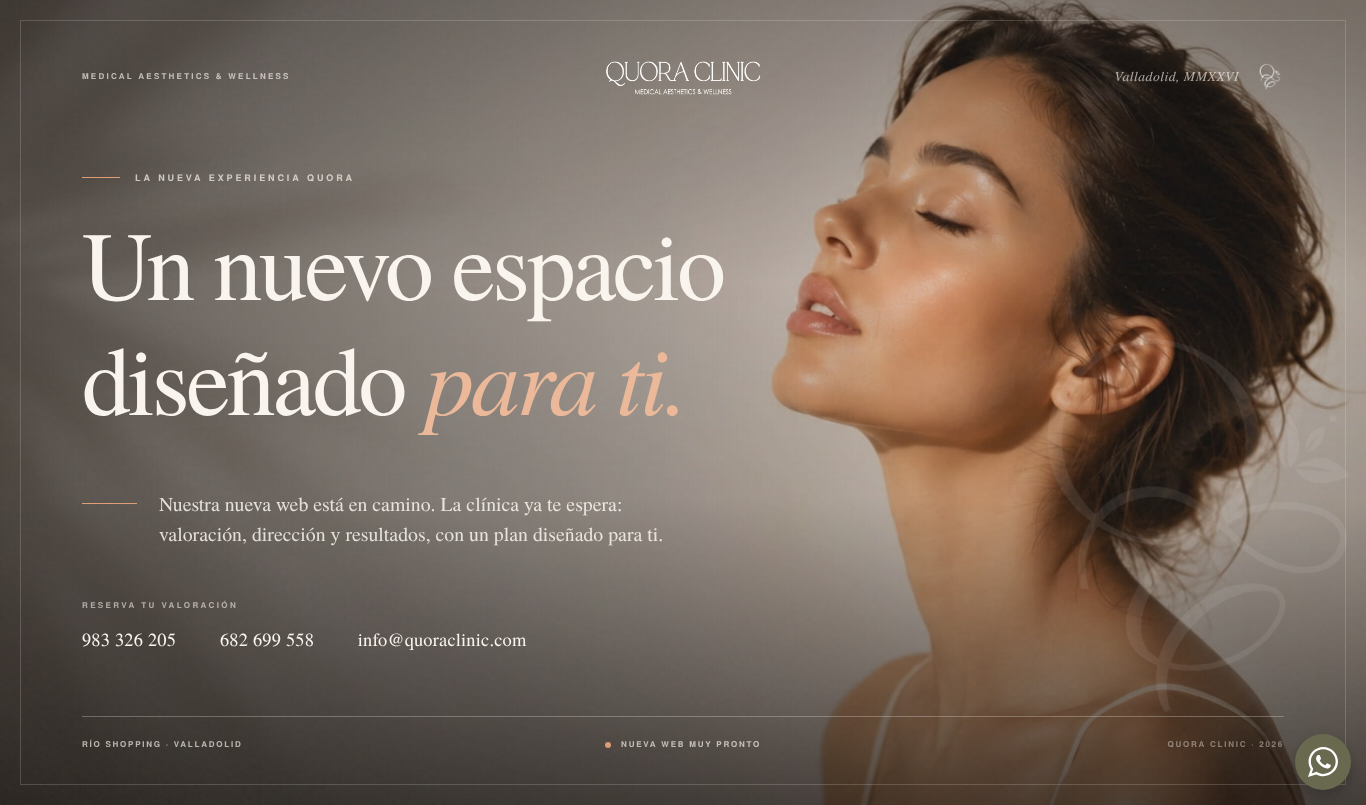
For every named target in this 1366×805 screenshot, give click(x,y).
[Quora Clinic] (683, 77)
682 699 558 (267, 640)
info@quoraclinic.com (442, 640)
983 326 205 (129, 640)
